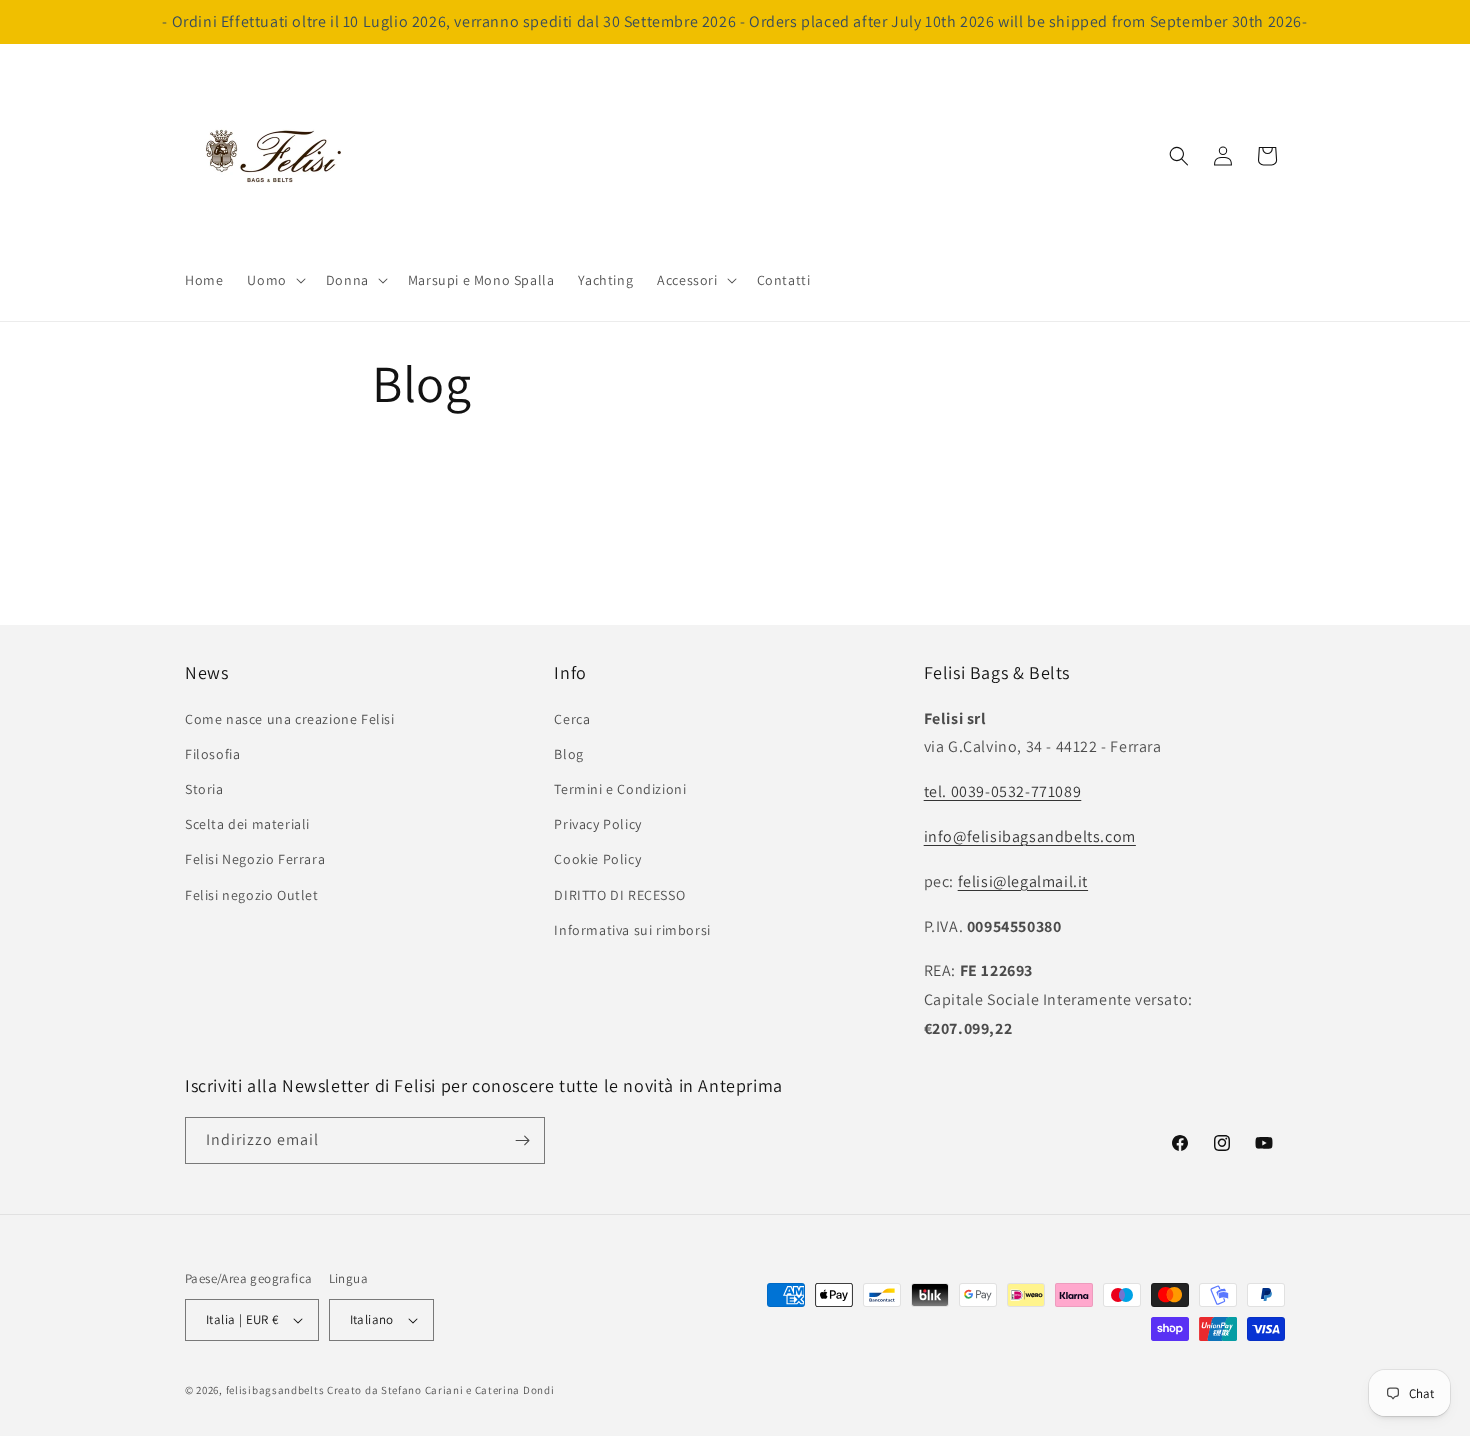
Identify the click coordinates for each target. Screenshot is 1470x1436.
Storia (204, 789)
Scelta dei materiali (247, 824)
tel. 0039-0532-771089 (1003, 791)
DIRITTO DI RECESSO (619, 895)
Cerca (572, 719)
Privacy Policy (597, 824)
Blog (568, 754)
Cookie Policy (597, 859)
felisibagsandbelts (275, 1390)
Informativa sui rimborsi (632, 930)
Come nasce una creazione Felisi (290, 719)
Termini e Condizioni (620, 789)
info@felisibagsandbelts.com (1030, 836)
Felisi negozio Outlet (252, 895)
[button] (274, 280)
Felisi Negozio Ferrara (255, 859)
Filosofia (212, 754)
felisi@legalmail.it (1023, 881)
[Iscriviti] (522, 1140)
